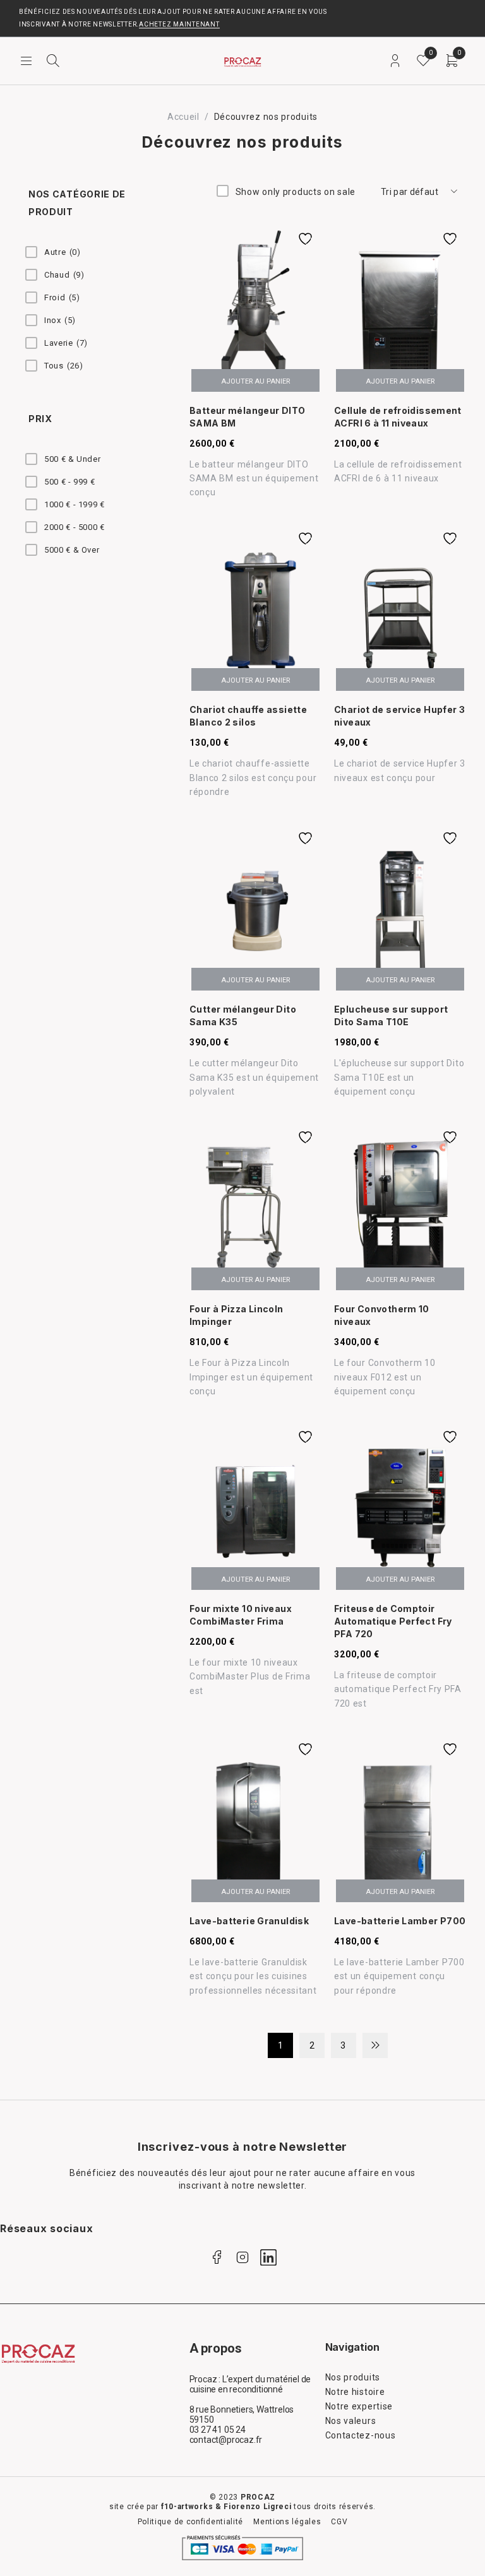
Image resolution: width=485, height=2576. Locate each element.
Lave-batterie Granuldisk (249, 1921)
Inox (60, 320)
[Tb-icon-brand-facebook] (217, 2257)
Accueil (183, 117)
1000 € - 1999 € (75, 504)
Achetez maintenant (179, 24)
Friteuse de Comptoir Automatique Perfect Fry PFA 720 (393, 1621)
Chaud (64, 275)
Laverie (66, 343)
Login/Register (395, 61)
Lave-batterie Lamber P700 (400, 1921)
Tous (64, 366)
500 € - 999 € (69, 482)
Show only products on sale (296, 192)
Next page (375, 2045)
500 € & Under (72, 459)
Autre (63, 252)
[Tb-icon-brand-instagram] (242, 2257)
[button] (255, 380)
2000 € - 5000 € (75, 527)
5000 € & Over (72, 550)
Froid (62, 297)
